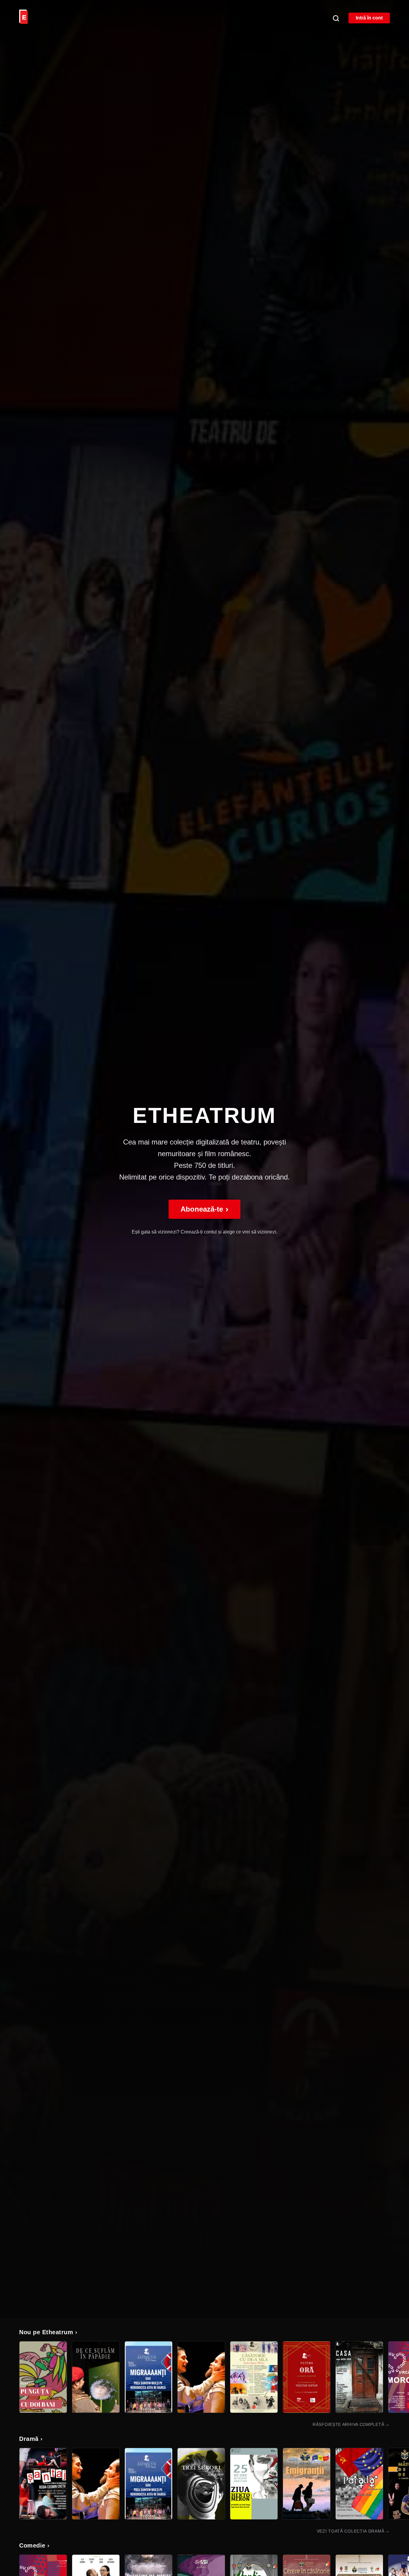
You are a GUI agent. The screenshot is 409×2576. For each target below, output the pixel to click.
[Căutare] (336, 18)
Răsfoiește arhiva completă (351, 2424)
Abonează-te (205, 1209)
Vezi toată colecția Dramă (353, 2531)
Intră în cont (369, 18)
